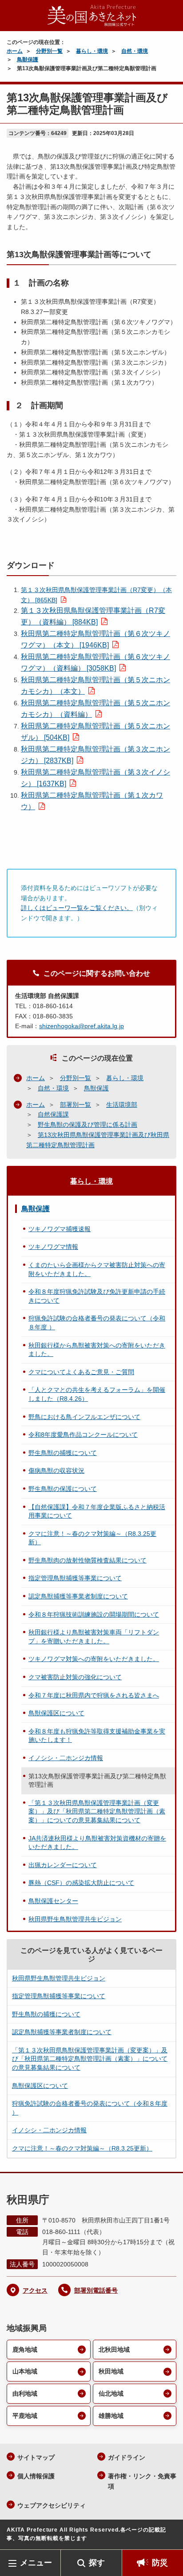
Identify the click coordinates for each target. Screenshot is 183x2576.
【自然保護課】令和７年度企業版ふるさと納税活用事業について (97, 1511)
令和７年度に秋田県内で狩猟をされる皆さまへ (94, 1695)
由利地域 (25, 2393)
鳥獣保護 (28, 60)
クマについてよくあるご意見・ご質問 (81, 1372)
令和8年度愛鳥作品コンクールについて (83, 1435)
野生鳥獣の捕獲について (63, 1453)
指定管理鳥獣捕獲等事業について (75, 1578)
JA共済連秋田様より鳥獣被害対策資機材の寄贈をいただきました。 (97, 1843)
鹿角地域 (25, 2349)
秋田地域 (111, 2371)
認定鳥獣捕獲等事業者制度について (78, 1596)
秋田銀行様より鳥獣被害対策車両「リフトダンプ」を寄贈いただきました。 (94, 1637)
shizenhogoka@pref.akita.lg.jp (82, 1026)
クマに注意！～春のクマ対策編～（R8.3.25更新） (92, 1538)
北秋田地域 (114, 2349)
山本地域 (25, 2371)
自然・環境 (135, 51)
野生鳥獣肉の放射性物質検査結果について (88, 1560)
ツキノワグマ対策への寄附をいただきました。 (94, 1659)
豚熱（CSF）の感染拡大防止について (81, 1883)
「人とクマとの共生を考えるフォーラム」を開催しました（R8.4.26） (97, 1394)
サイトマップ (36, 2457)
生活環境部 (122, 1105)
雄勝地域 (111, 2416)
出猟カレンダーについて (63, 1865)
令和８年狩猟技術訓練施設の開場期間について (94, 1614)
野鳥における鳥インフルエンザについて (84, 1417)
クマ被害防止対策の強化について (75, 1677)
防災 (160, 2563)
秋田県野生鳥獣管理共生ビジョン (75, 1919)
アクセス (35, 2290)
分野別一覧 (49, 51)
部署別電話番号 (96, 2290)
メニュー (36, 2563)
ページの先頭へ (167, 2536)
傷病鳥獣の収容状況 (56, 1471)
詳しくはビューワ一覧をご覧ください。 (77, 908)
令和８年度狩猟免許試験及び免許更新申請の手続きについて (97, 1296)
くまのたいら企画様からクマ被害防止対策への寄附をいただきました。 (97, 1269)
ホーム (15, 51)
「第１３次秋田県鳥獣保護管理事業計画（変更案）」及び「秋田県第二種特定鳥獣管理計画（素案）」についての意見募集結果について (97, 1811)
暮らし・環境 (92, 51)
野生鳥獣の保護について (63, 1489)
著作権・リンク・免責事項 (142, 2481)
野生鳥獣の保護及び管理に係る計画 (88, 1125)
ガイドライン (127, 2457)
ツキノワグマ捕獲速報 (60, 1229)
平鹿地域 (25, 2416)
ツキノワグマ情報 (53, 1247)
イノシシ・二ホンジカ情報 (66, 1758)
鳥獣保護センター (53, 1901)
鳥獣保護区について (56, 1713)
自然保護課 (53, 1114)
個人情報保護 (36, 2476)
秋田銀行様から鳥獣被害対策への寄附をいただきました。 (97, 1350)
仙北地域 (111, 2393)
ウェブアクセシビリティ (52, 2505)
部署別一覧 (76, 1105)
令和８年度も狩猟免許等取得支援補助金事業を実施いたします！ (97, 1736)
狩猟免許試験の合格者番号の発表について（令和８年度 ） (97, 1323)
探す (97, 2563)
